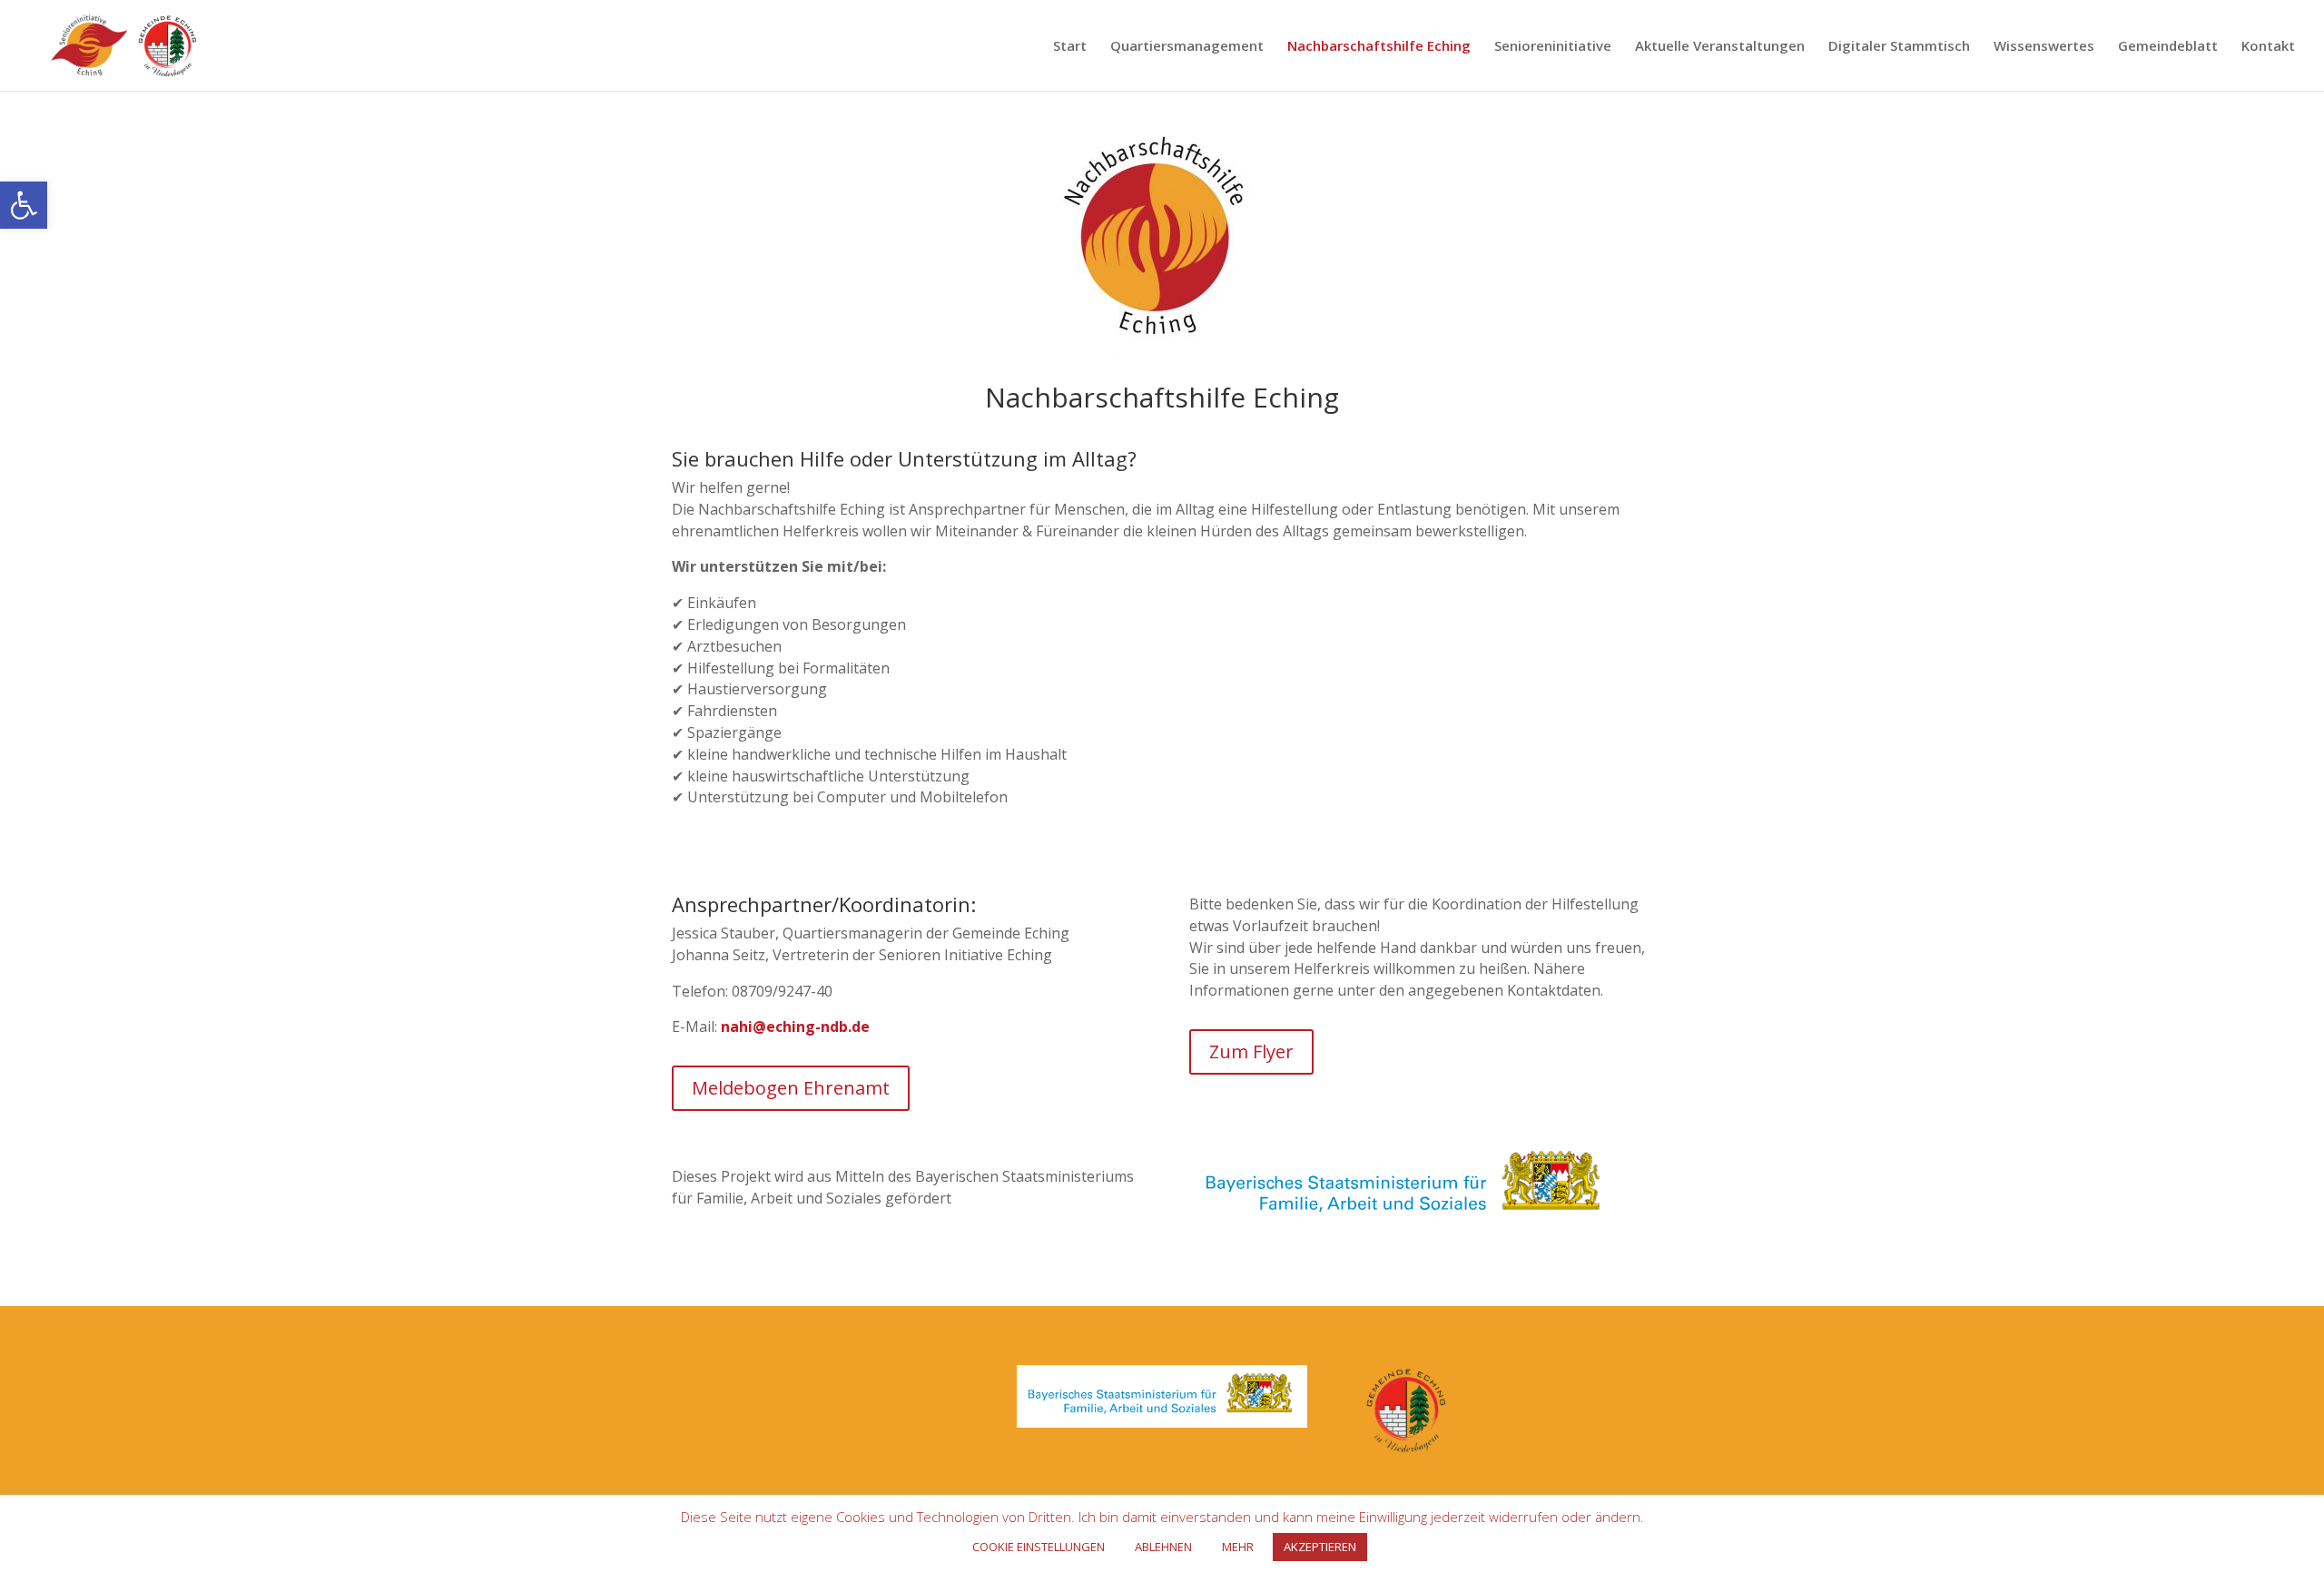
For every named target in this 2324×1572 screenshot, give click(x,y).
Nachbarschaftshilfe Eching (1379, 47)
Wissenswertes (2044, 47)
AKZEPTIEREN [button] (1320, 1547)
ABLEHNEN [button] (1163, 1547)
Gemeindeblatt (2168, 47)
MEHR (1238, 1547)
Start (1070, 47)
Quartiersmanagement (1187, 47)
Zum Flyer (1251, 1051)
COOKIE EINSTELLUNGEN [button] (1039, 1547)
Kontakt (2268, 47)
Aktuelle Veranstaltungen (1720, 47)
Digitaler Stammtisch (1899, 47)
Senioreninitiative (1553, 47)
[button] (24, 205)
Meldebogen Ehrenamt (791, 1088)
